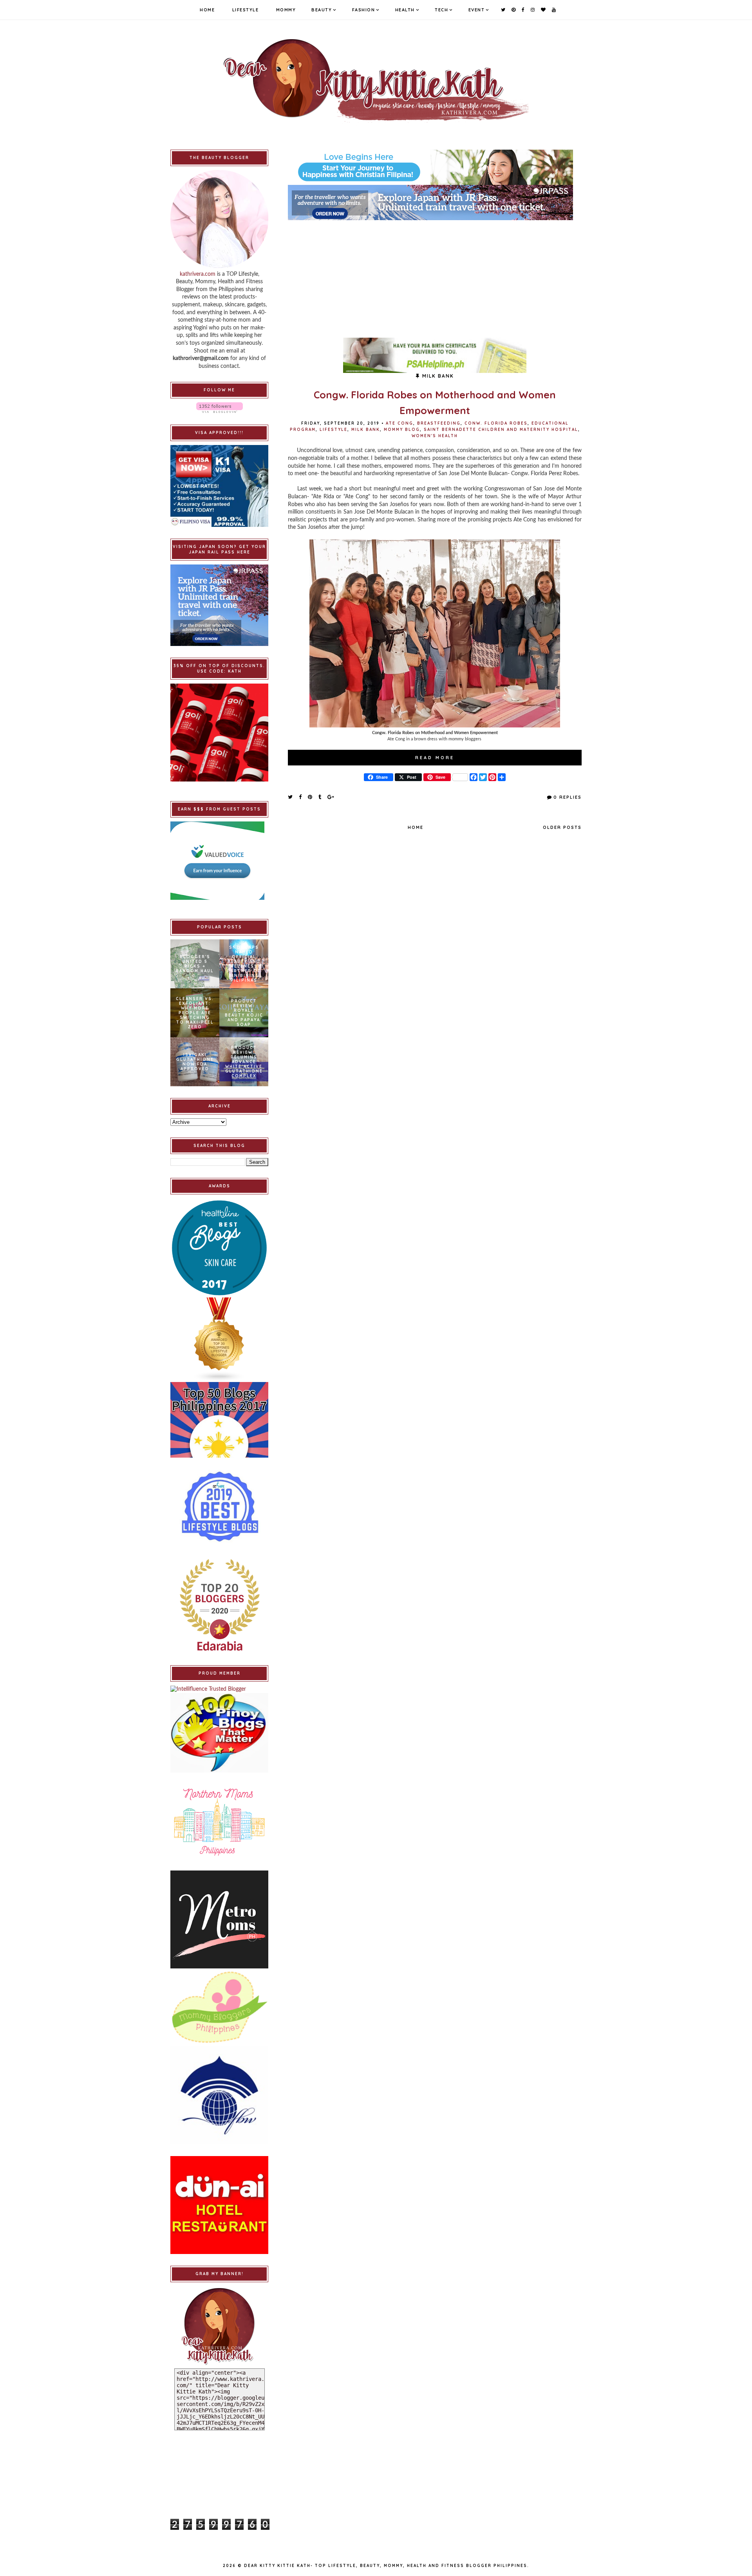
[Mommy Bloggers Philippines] (219, 2007)
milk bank (366, 430)
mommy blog (402, 430)
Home (207, 10)
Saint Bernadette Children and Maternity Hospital (501, 430)
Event (477, 10)
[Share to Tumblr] (320, 797)
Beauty (322, 10)
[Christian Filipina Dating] (435, 167)
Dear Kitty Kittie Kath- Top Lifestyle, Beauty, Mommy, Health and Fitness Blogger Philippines (386, 2566)
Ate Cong (399, 423)
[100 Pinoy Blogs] (219, 1733)
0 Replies (568, 797)
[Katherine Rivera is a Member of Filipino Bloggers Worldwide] (219, 2095)
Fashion (364, 10)
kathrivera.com (198, 274)
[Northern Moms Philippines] (219, 1822)
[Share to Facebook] (301, 797)
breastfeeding (439, 423)
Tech (441, 10)
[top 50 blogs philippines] (219, 1420)
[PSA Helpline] (435, 355)
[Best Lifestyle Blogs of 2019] (219, 1507)
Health (405, 10)
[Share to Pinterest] (310, 797)
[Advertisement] (435, 275)
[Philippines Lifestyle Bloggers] (219, 1340)
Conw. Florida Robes (496, 423)
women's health (435, 436)
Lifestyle (246, 10)
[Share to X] (291, 797)
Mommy (286, 10)
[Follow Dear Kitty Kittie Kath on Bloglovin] (219, 408)
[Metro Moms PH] (219, 1919)
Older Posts (562, 827)
